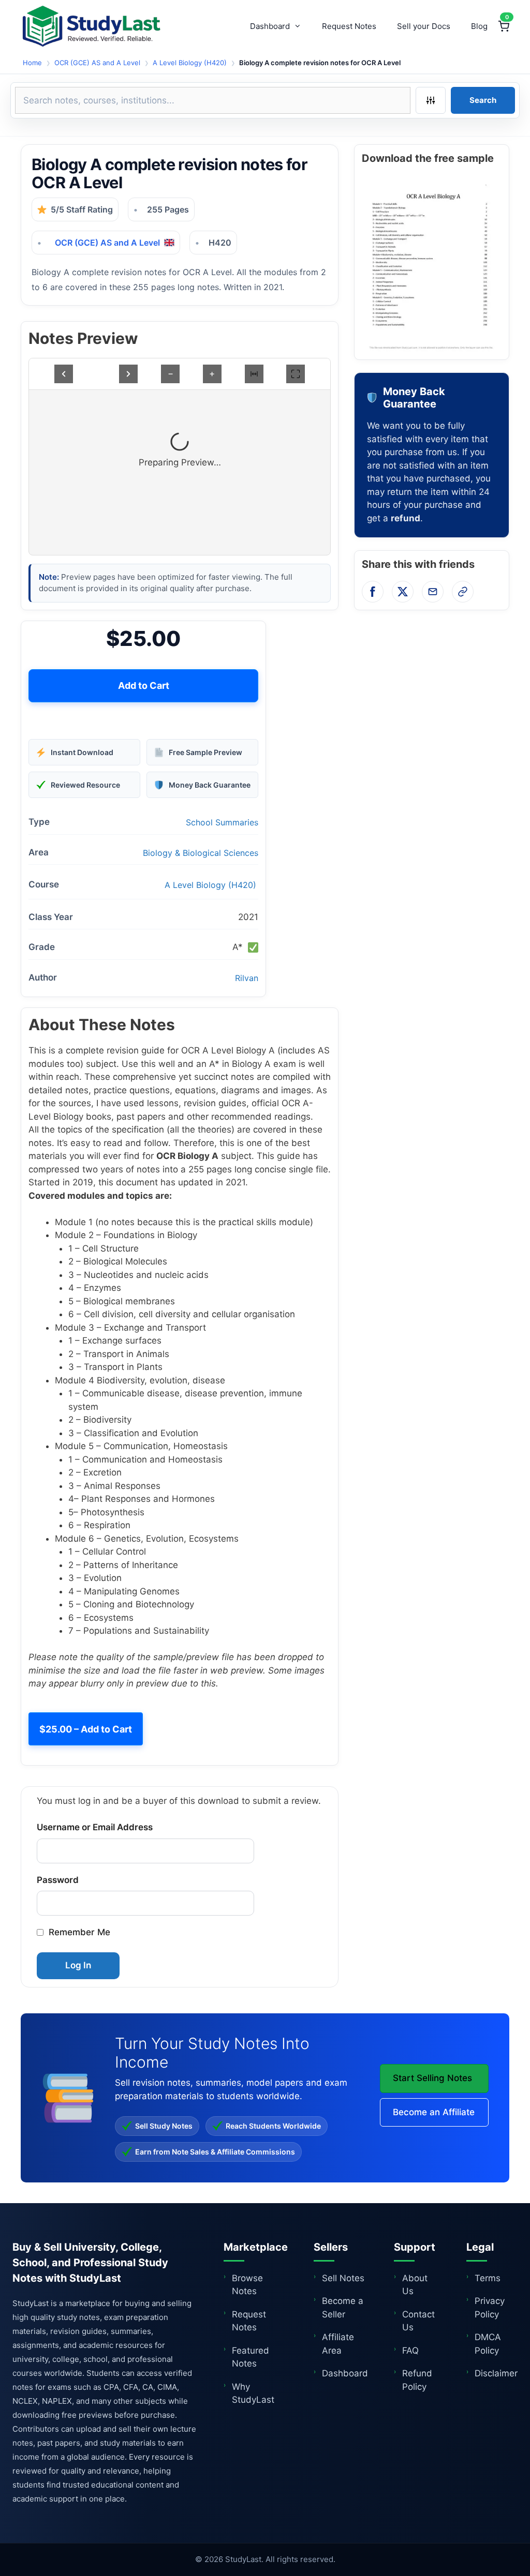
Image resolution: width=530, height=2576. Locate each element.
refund (406, 518)
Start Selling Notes (432, 2078)
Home (32, 63)
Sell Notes (343, 2278)
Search (483, 100)
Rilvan (247, 978)
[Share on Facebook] (373, 592)
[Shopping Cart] (504, 26)
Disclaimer (496, 2373)
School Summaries (222, 822)
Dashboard (270, 26)
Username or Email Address (95, 1827)
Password (58, 1880)
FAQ (410, 2351)
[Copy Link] (463, 592)
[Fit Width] (254, 374)
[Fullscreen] (296, 374)
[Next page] (128, 374)
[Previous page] (64, 374)
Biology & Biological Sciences (201, 853)
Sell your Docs (424, 26)
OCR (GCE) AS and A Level (97, 63)
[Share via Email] (433, 592)
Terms (488, 2278)
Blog (479, 26)
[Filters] (431, 100)
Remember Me (79, 1932)
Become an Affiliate (434, 2112)
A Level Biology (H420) (190, 63)
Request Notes (349, 26)
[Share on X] (403, 592)
